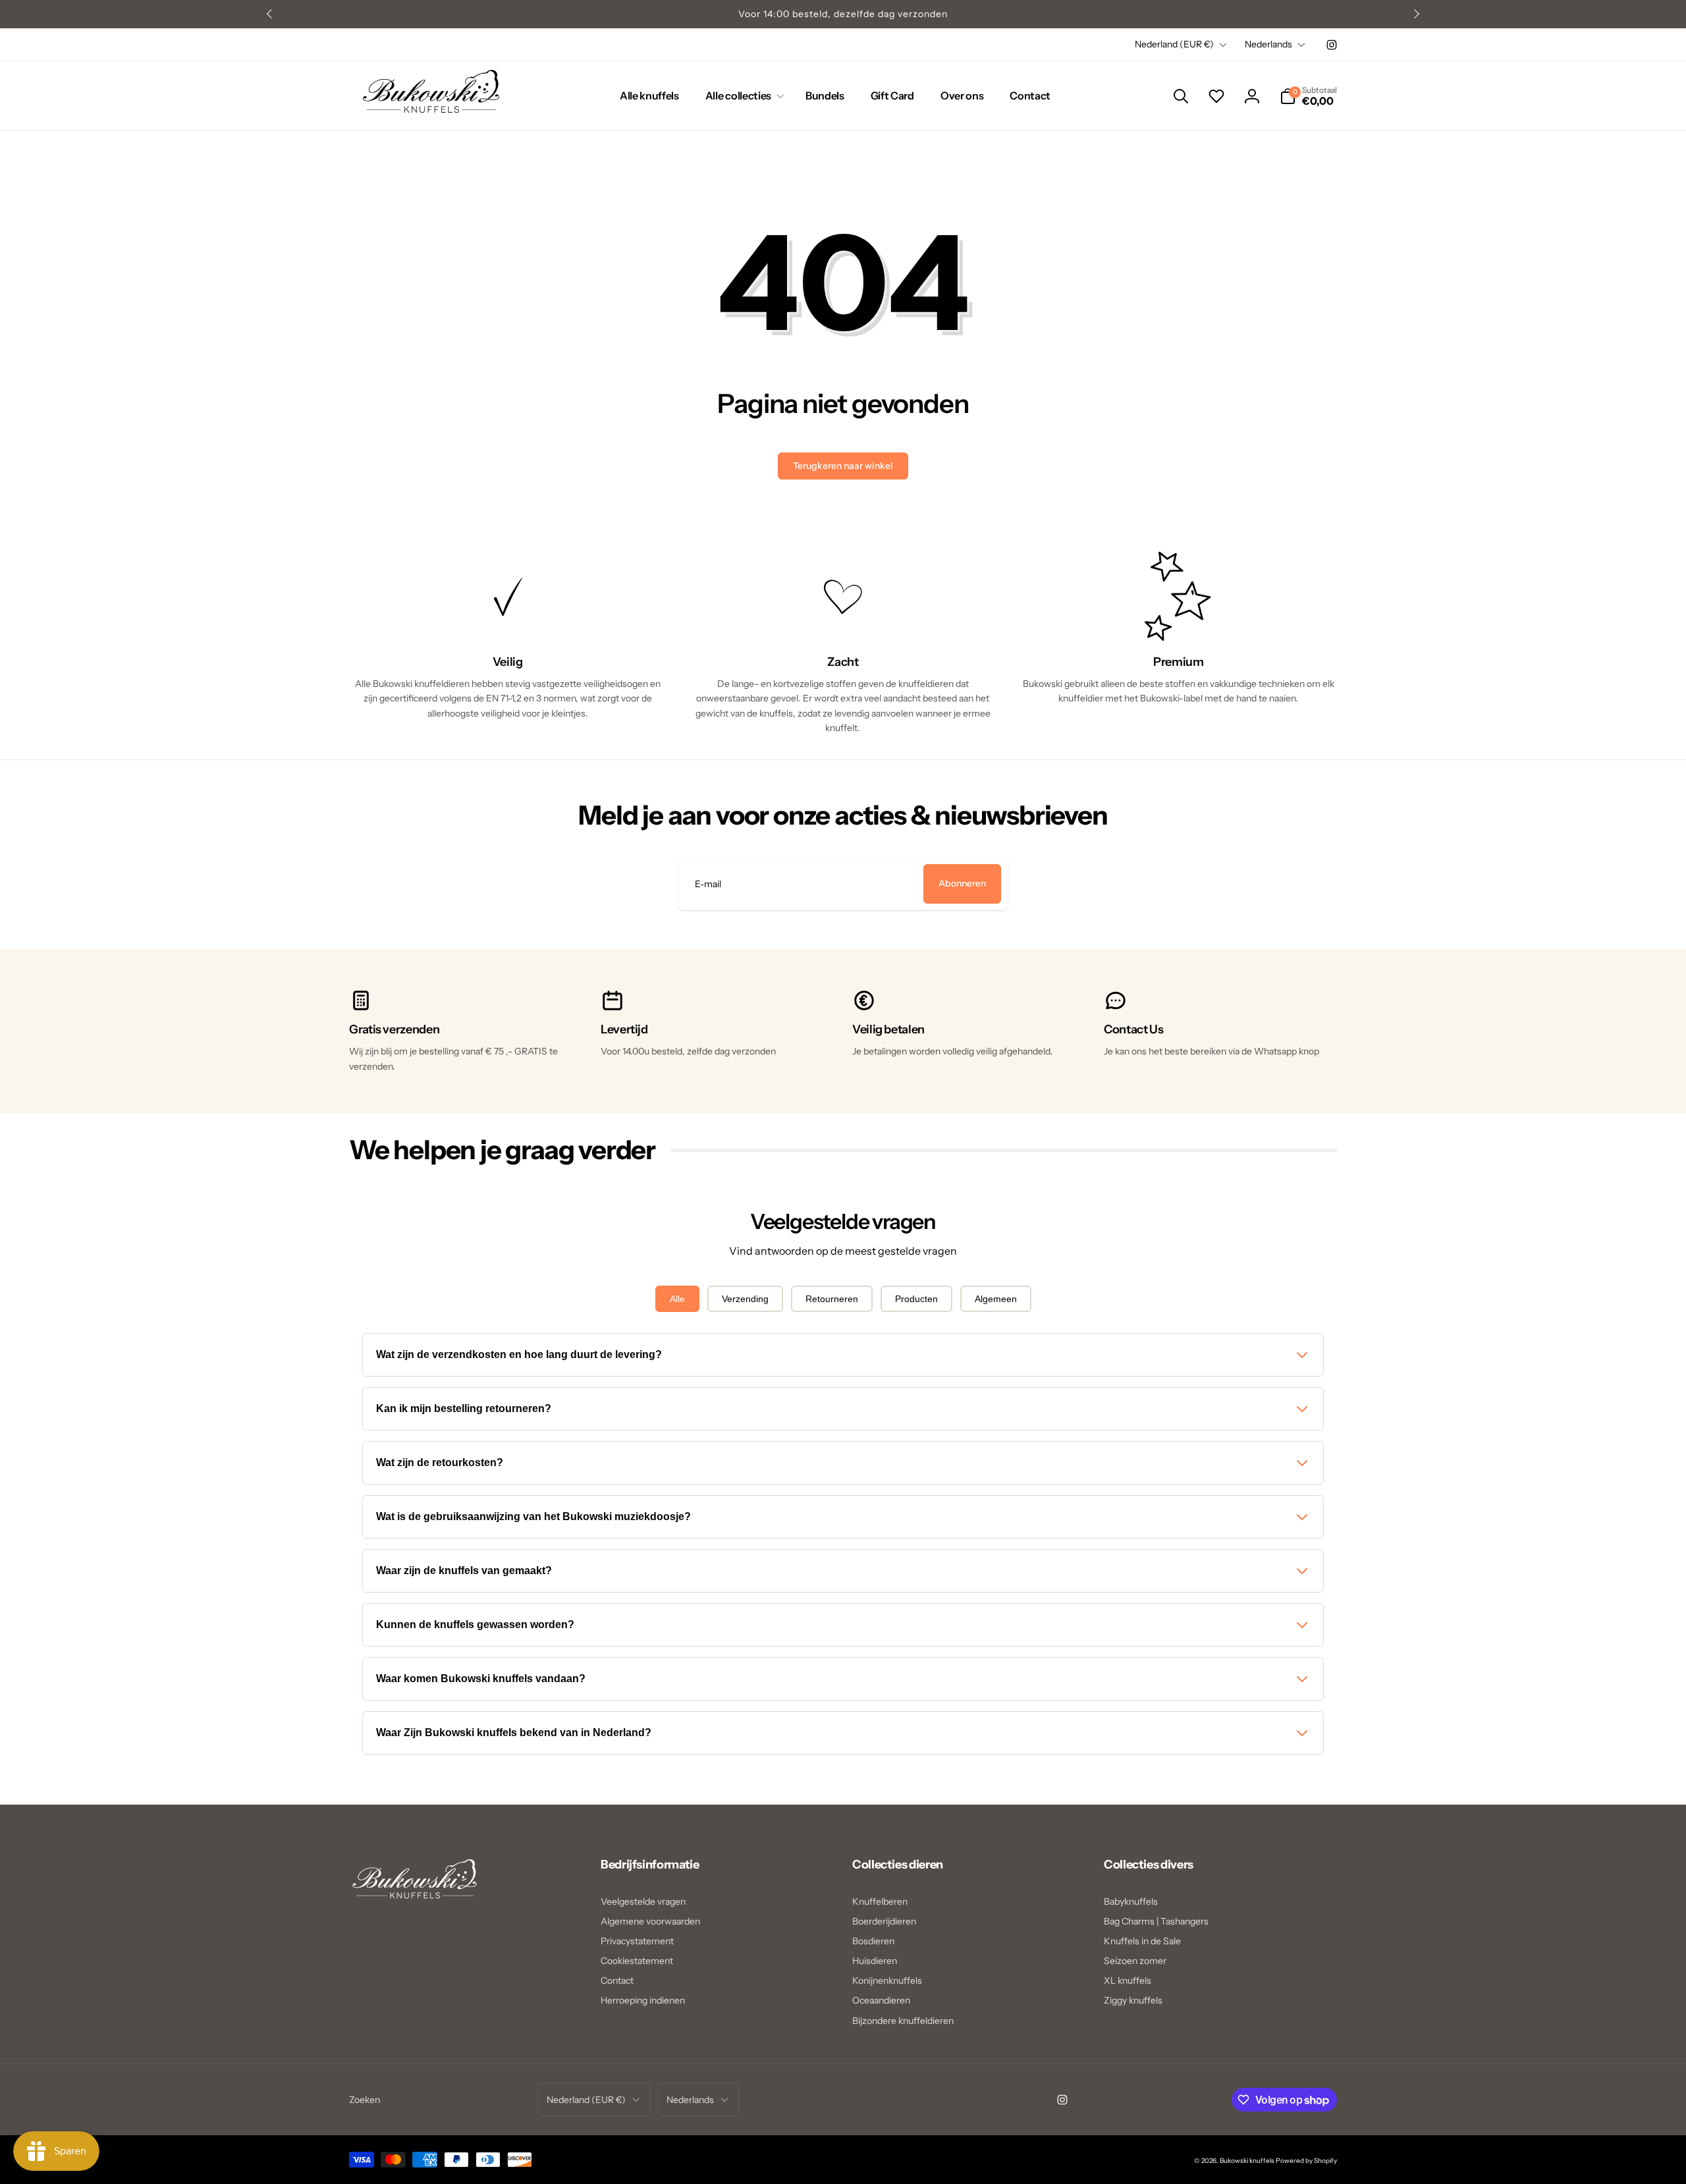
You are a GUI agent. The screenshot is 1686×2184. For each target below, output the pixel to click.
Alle (677, 1299)
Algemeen (996, 1299)
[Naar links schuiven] (270, 14)
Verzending (745, 1299)
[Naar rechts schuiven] (1416, 14)
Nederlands (1268, 44)
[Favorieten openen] (1216, 96)
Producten (916, 1299)
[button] (742, 96)
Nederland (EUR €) (1174, 44)
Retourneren (832, 1299)
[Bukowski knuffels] (415, 1905)
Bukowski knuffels (1247, 2161)
